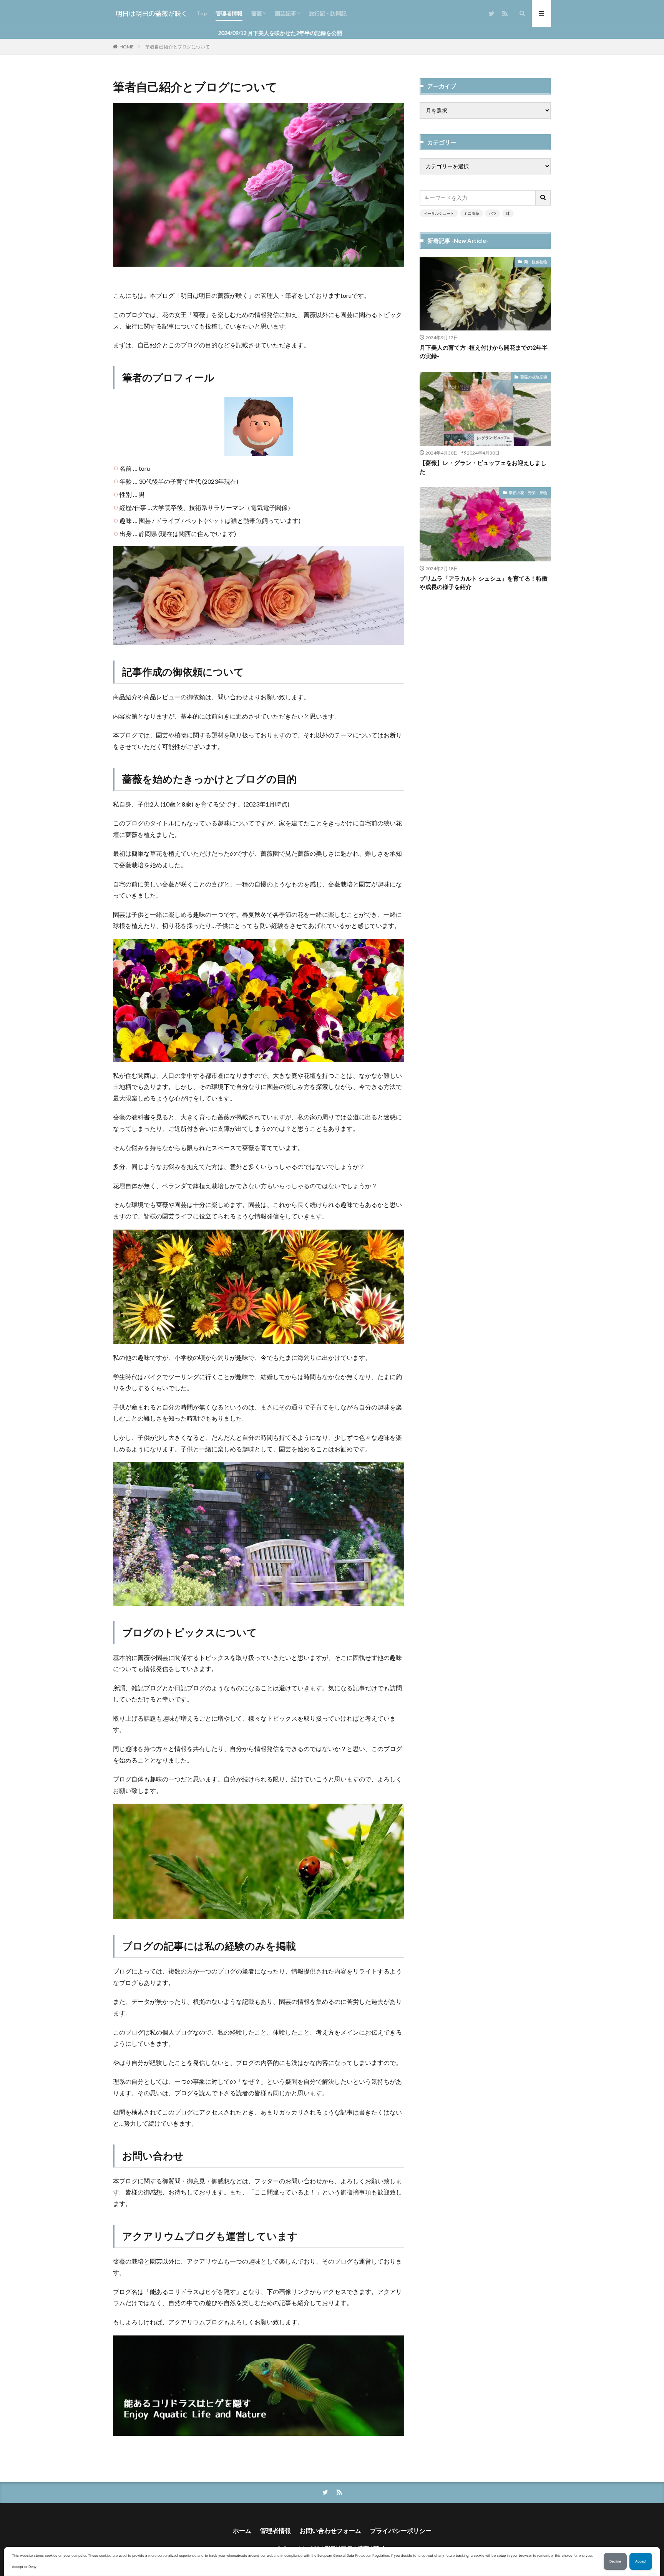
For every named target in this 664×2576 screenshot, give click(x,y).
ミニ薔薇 (471, 213)
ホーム (242, 2530)
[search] (543, 198)
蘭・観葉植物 (536, 262)
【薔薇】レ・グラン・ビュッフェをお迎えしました (483, 467)
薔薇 (257, 13)
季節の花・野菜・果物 (528, 493)
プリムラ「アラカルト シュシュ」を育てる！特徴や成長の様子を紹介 (484, 583)
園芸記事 (286, 13)
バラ (493, 213)
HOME (127, 47)
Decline (615, 2561)
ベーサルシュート (439, 213)
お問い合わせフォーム (330, 2530)
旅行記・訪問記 (328, 13)
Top (202, 13)
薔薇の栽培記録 (534, 377)
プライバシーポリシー (401, 2530)
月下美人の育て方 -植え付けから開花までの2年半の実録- (484, 352)
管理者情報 (229, 13)
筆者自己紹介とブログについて (178, 47)
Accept (641, 2561)
